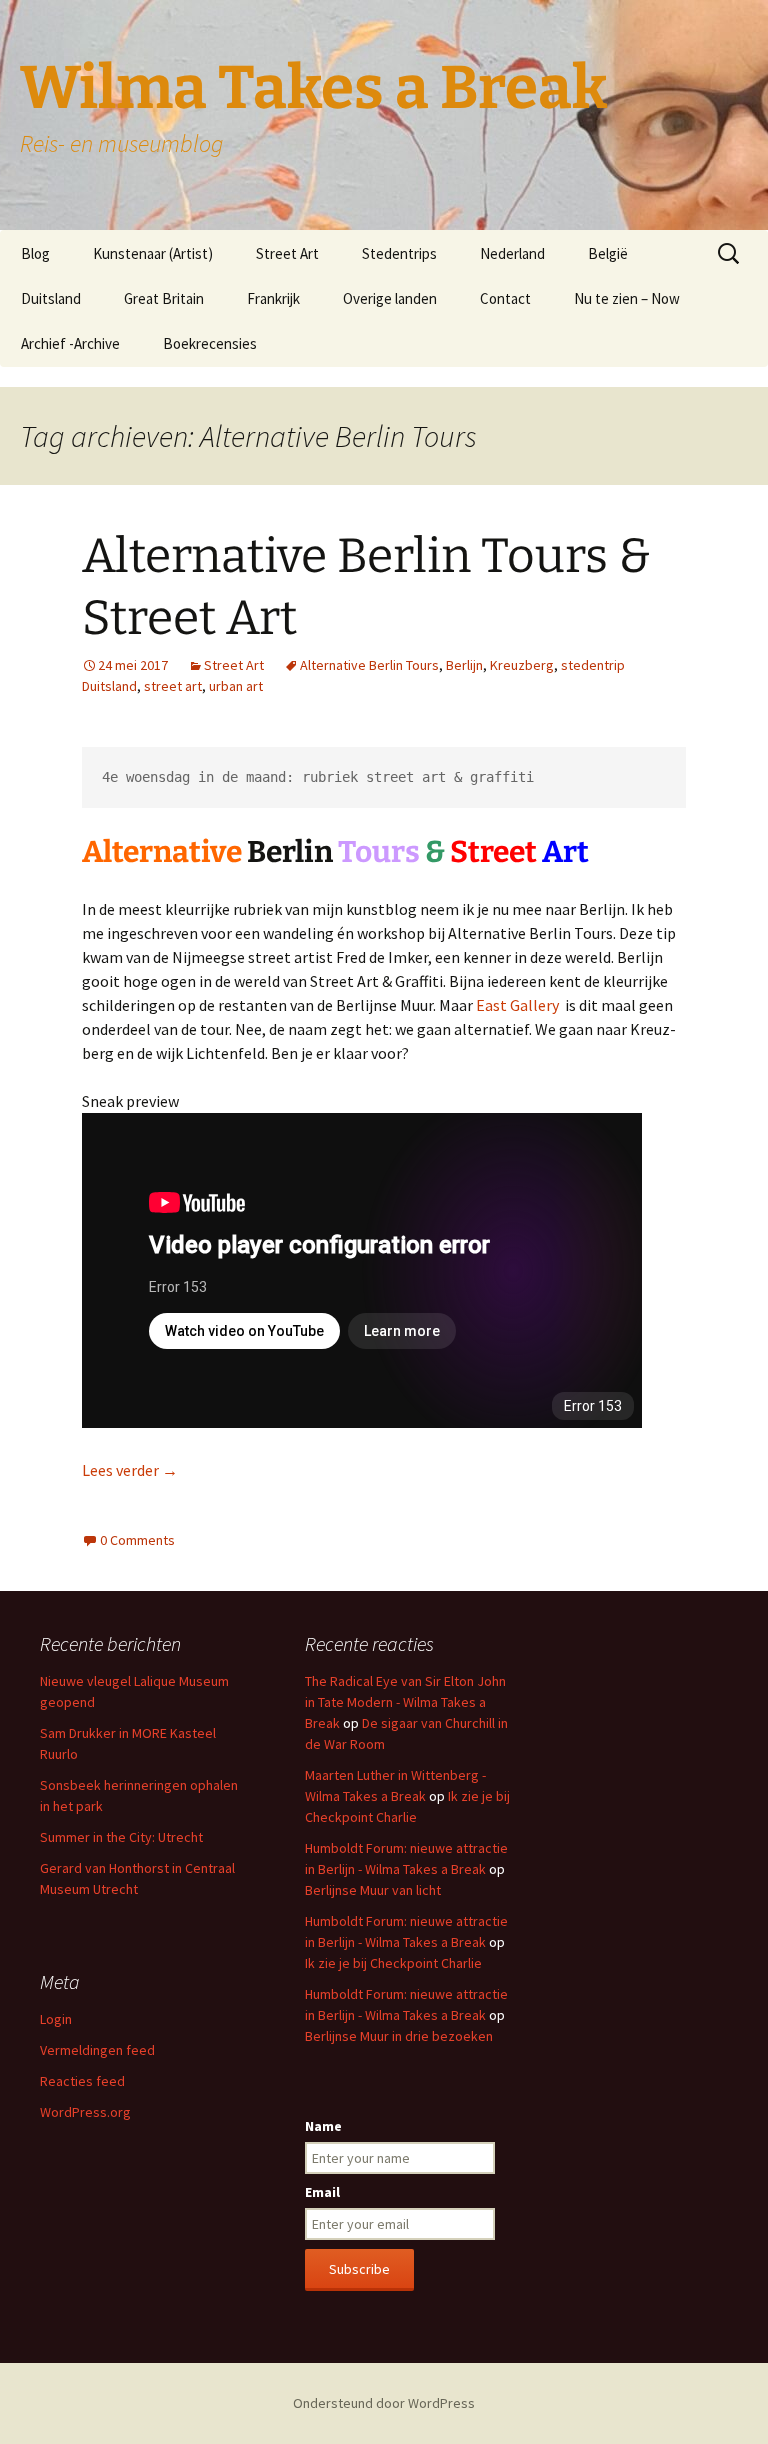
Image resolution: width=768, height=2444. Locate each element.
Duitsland (51, 298)
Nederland (512, 253)
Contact (505, 298)
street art (173, 686)
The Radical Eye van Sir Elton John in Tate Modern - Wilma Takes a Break (405, 1702)
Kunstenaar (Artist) (153, 253)
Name (323, 2126)
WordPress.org (85, 2112)
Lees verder (130, 1470)
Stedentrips (399, 253)
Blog (35, 253)
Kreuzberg (522, 665)
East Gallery (517, 1005)
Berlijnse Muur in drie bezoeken (399, 2036)
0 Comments (137, 1540)
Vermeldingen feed (97, 2050)
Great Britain (164, 298)
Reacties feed (82, 2081)
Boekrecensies (210, 343)
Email (322, 2192)
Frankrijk (273, 298)
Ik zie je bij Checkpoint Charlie (393, 1963)
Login (56, 2019)
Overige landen (390, 298)
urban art (236, 686)
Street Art (287, 253)
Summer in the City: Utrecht (121, 1837)
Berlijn (464, 665)
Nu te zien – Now (627, 298)
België (608, 253)
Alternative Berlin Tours (369, 665)
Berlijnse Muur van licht (373, 1890)
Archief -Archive (70, 343)
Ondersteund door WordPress (384, 2403)
